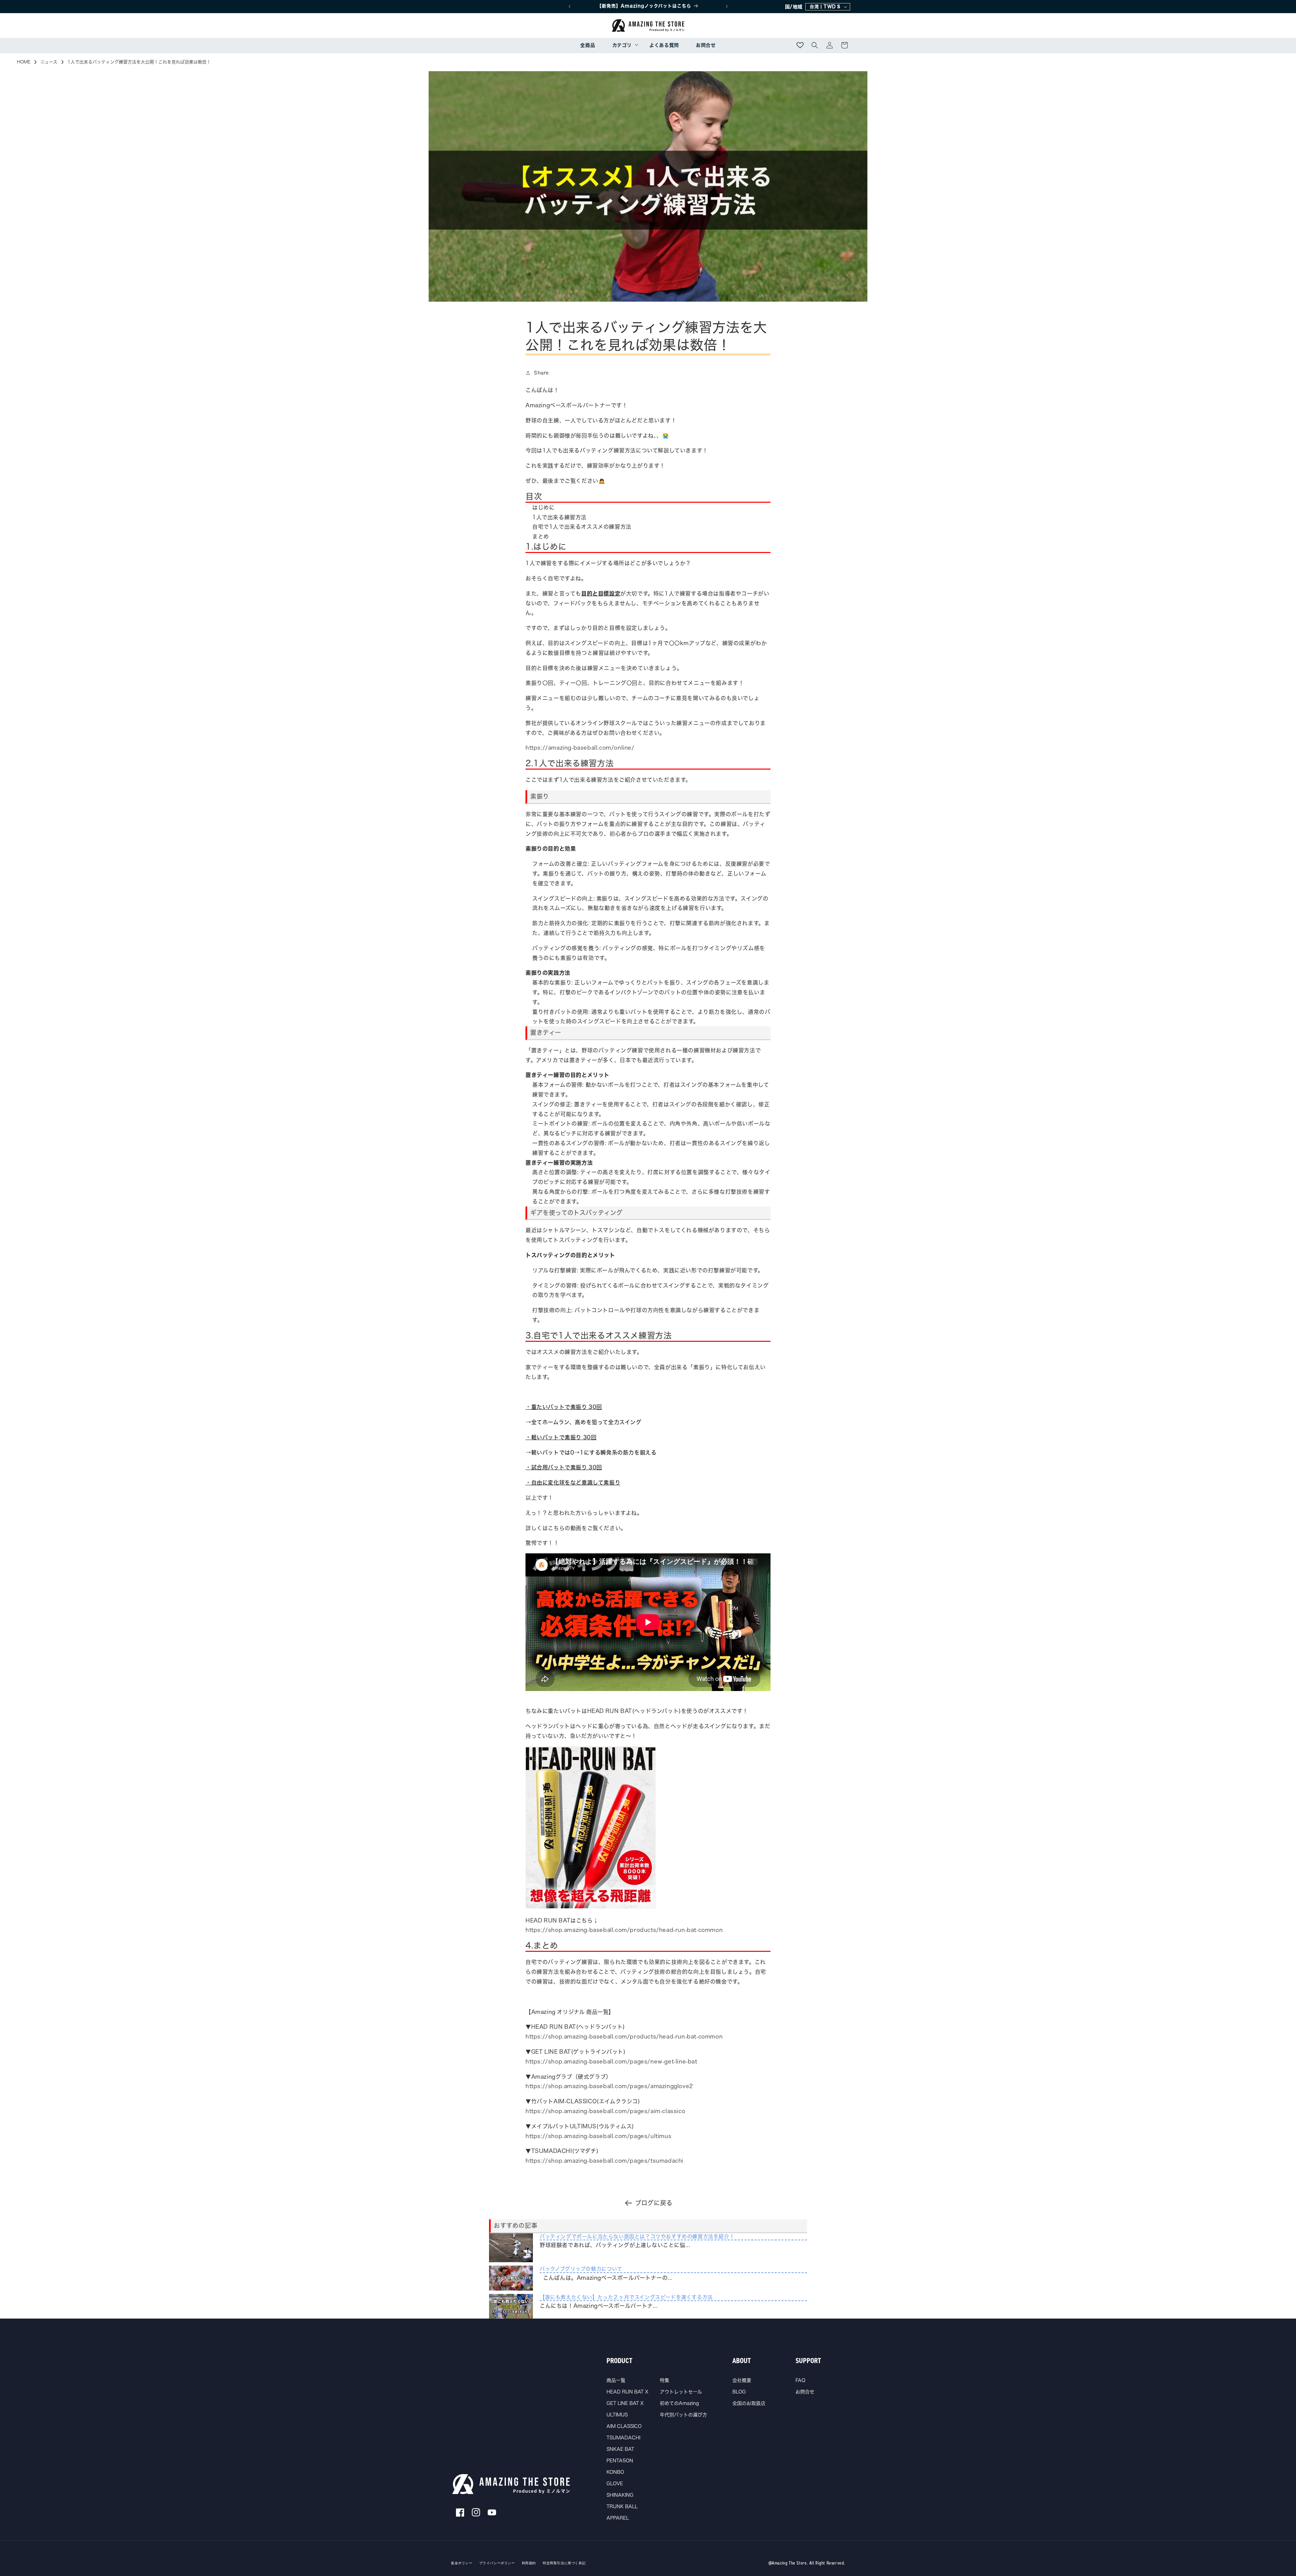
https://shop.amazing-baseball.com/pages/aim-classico (605, 2111)
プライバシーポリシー (497, 2563)
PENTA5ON (620, 2461)
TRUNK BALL (622, 2506)
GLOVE (615, 2484)
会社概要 (742, 2380)
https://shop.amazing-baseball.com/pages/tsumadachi (604, 2161)
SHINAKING (620, 2495)
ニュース (49, 62)
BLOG (739, 2392)
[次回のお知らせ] (727, 6)
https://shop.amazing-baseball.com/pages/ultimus (598, 2136)
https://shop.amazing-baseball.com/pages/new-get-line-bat (611, 2061)
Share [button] (541, 372)
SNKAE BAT (620, 2449)
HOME (24, 62)
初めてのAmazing (679, 2403)
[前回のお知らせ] (569, 6)
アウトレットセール (681, 2392)
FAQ (800, 2380)
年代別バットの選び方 (683, 2415)
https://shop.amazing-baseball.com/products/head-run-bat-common (624, 1930)
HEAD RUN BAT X (627, 2392)
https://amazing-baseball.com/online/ (580, 748)
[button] (622, 45)
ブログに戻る (654, 2203)
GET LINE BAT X (625, 2403)
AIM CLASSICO (624, 2426)
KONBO (615, 2472)
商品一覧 (616, 2380)
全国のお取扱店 (749, 2403)
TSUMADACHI (623, 2438)
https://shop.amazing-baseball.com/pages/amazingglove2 (609, 2086)
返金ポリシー (462, 2563)
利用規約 (529, 2563)
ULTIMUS (617, 2415)
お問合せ (805, 2392)
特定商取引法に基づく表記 (564, 2563)
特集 (665, 2380)
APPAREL (618, 2518)
